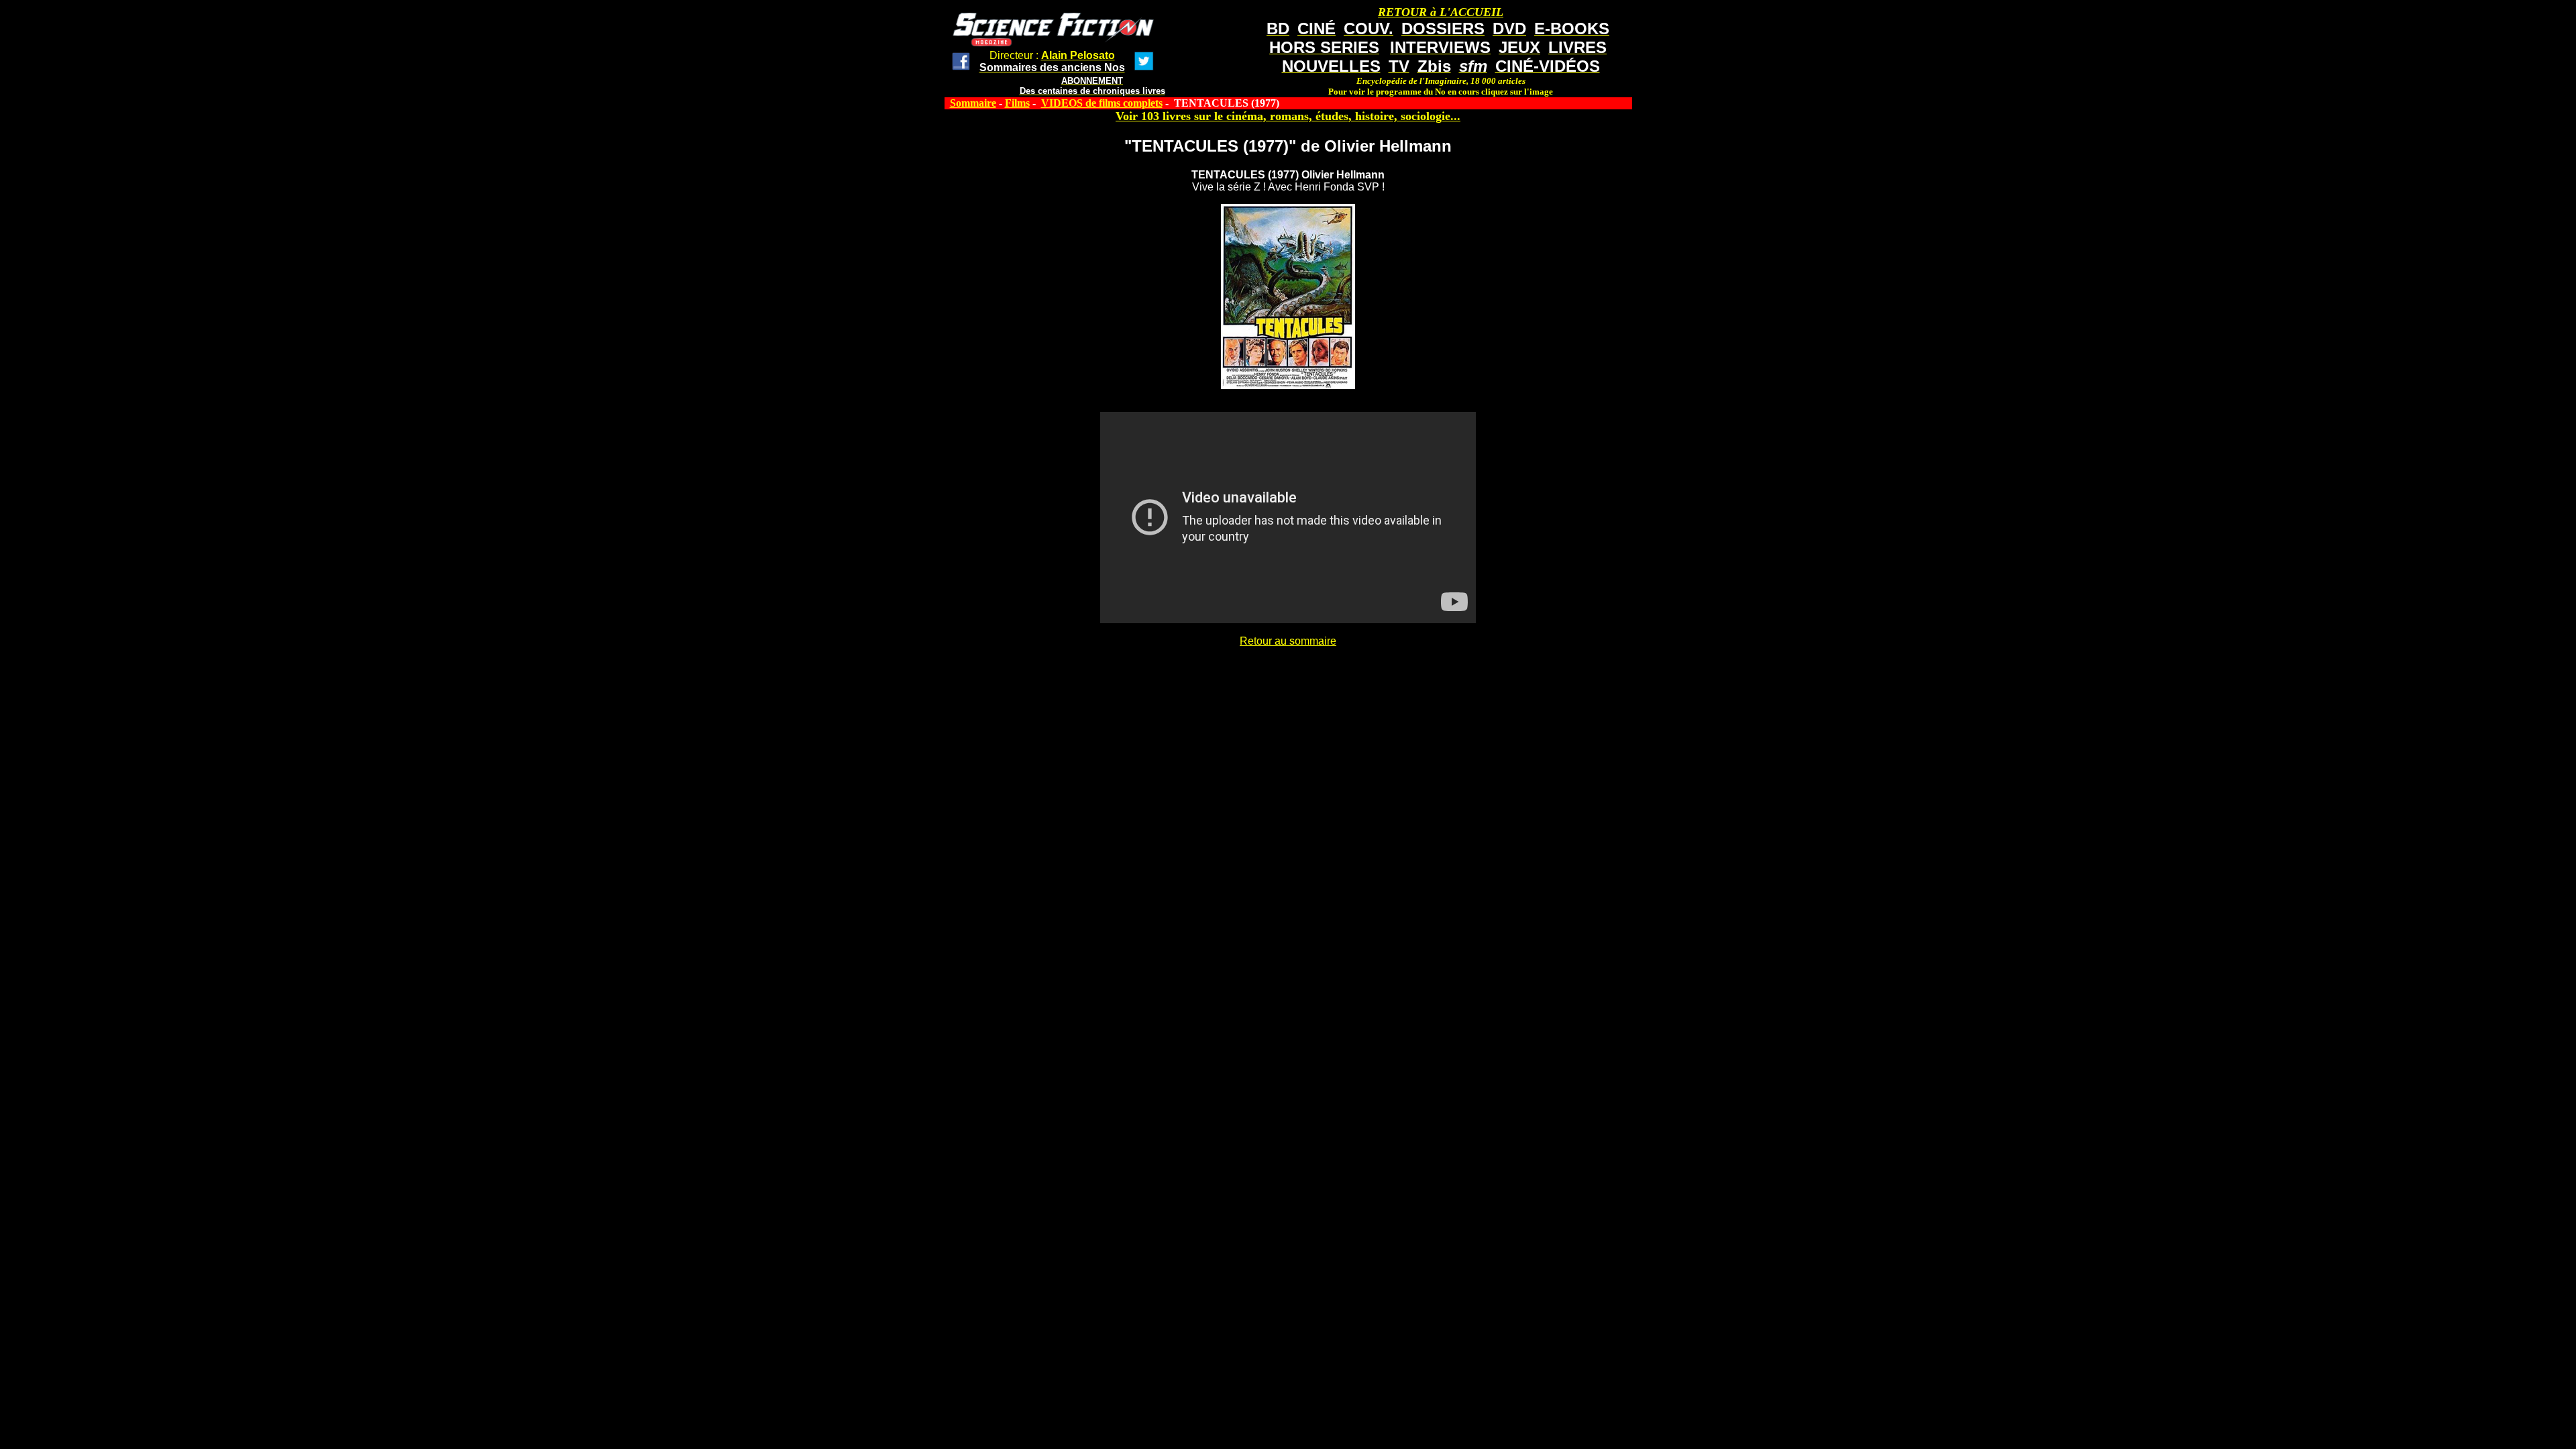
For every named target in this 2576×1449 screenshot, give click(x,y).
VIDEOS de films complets (1102, 103)
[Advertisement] (1288, 678)
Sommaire (973, 103)
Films (1017, 103)
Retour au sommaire (1288, 641)
